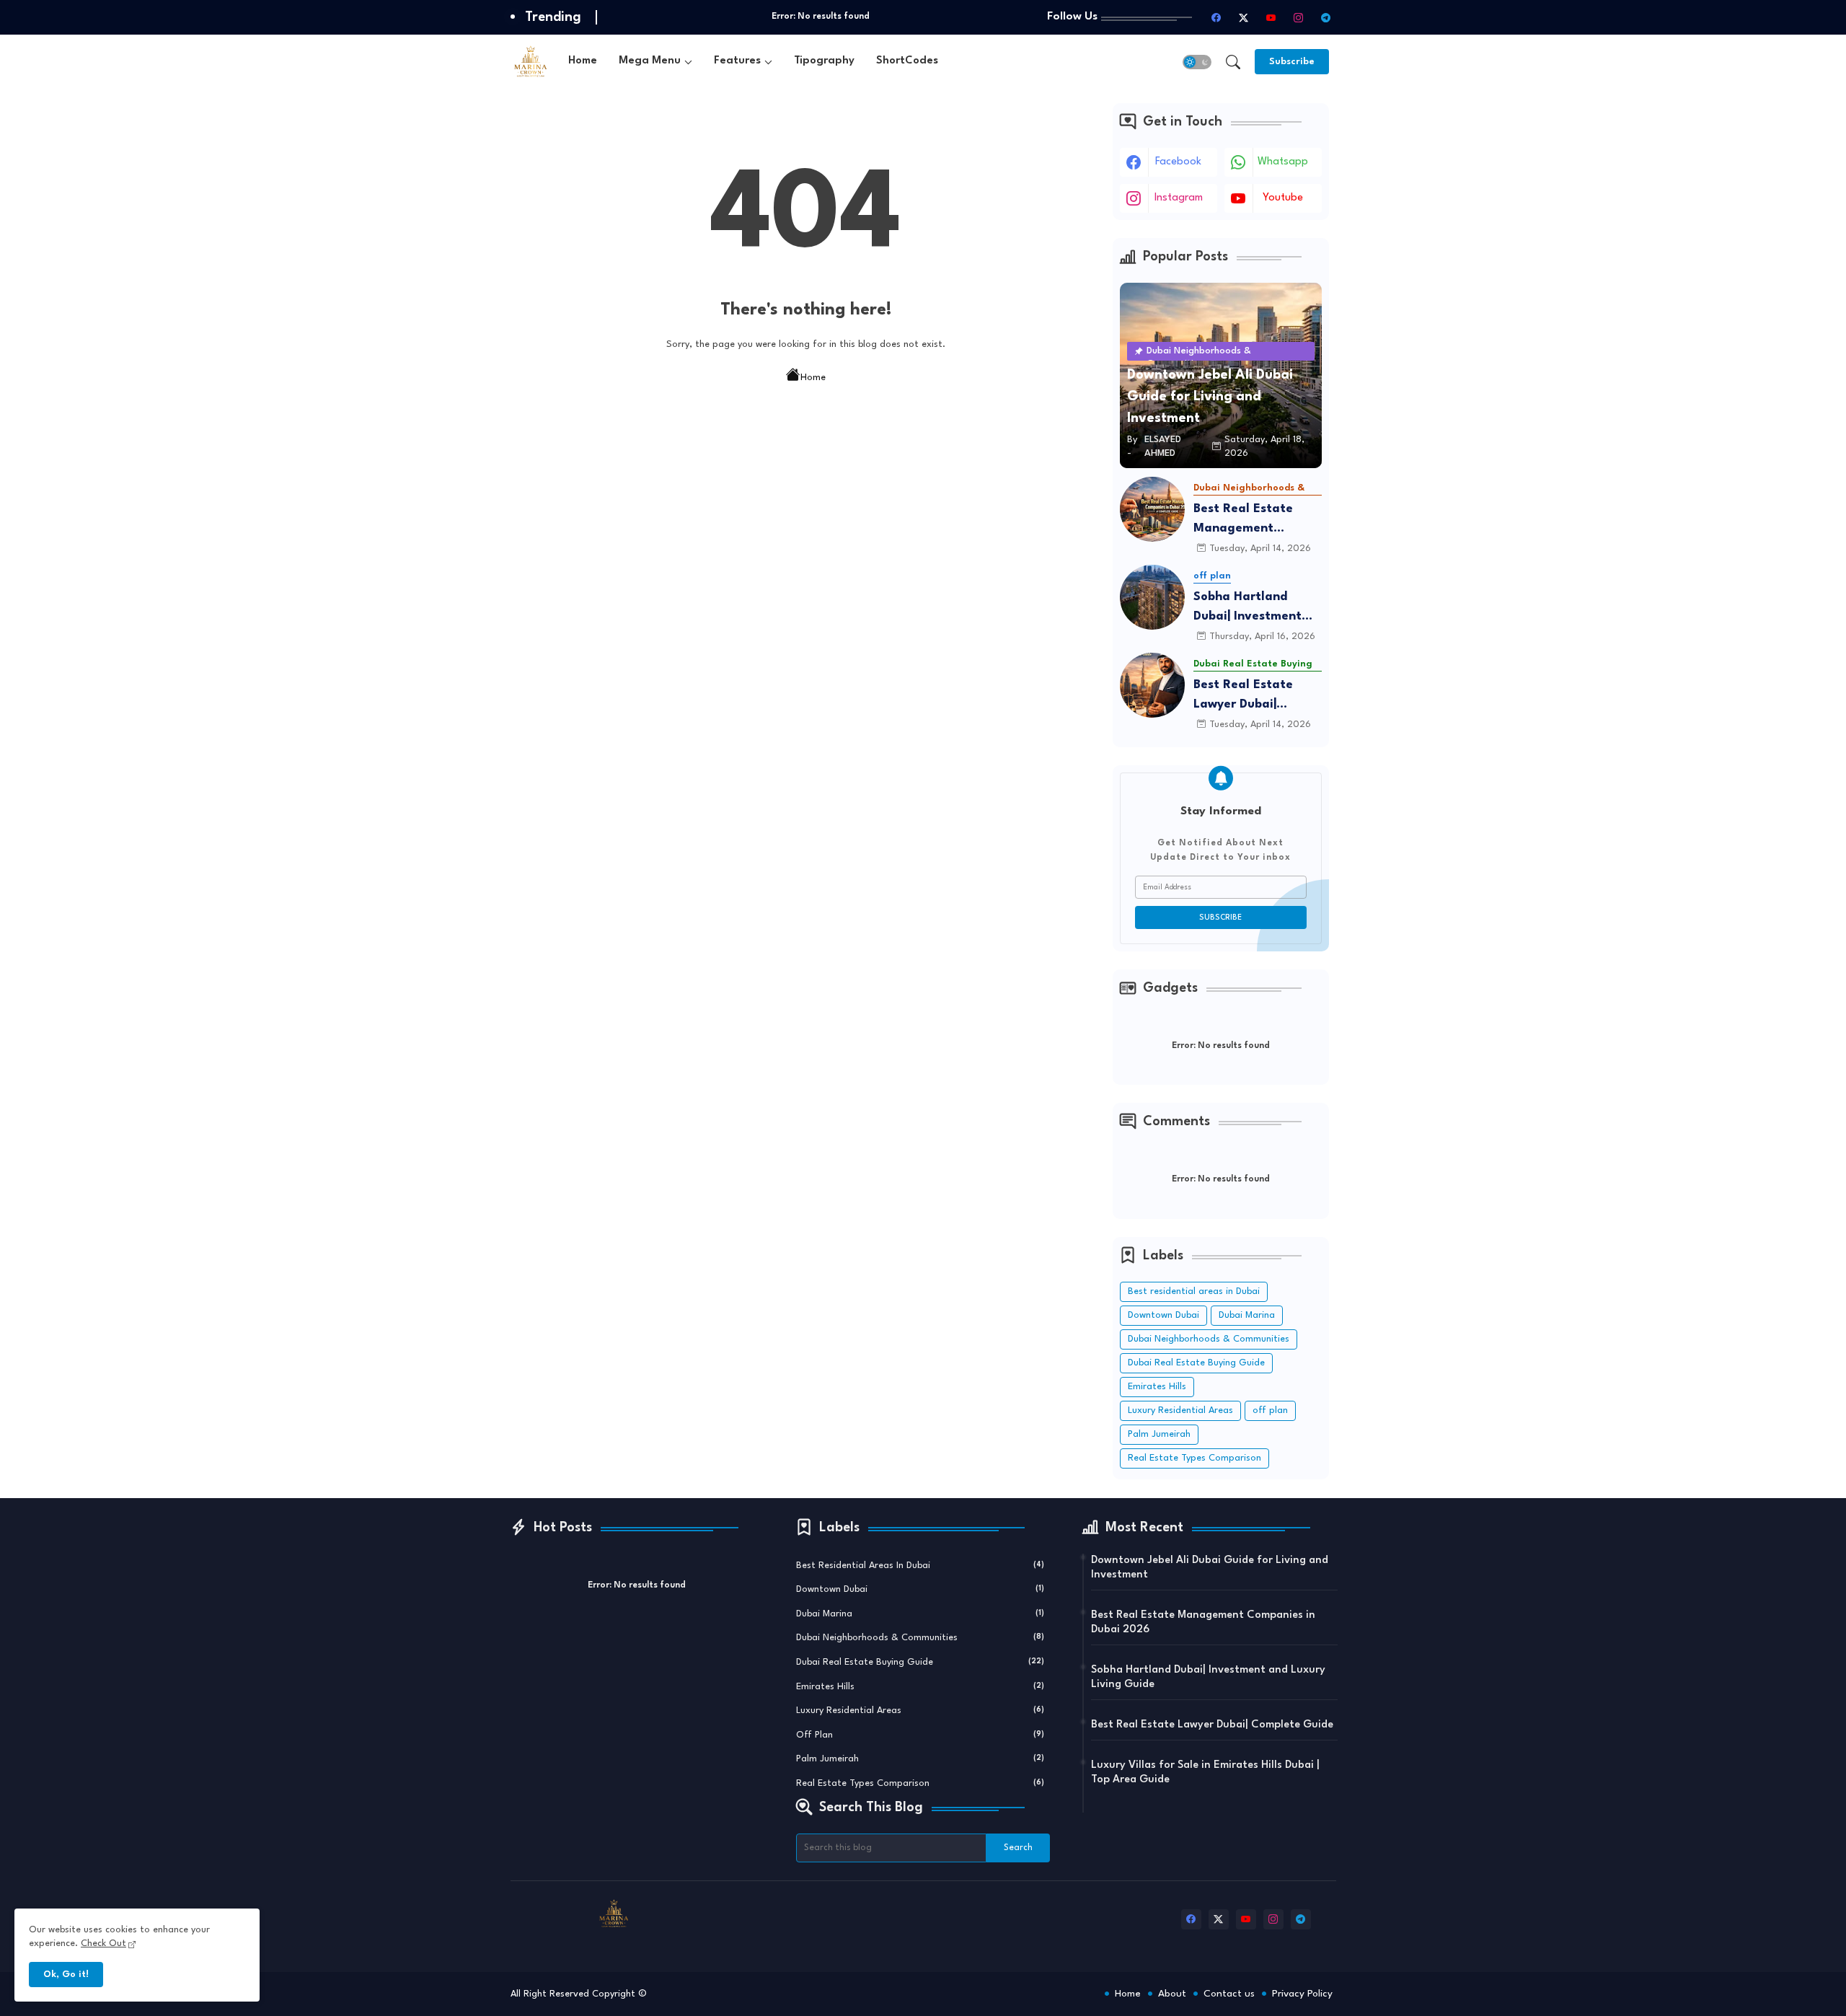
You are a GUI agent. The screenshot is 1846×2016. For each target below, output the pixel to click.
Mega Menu (650, 61)
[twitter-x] (1244, 17)
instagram (1179, 198)
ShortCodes (907, 61)
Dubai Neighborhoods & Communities (1209, 1339)
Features (737, 61)
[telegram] (1326, 17)
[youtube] (1271, 17)
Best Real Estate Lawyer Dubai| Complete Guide (1243, 696)
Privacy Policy (1302, 1994)
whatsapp (1283, 162)
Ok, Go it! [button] (66, 1975)
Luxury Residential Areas (1180, 1410)
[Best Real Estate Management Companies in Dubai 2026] (1152, 509)
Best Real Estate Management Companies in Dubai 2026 (1252, 520)
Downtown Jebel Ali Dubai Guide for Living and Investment (1210, 1568)
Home (583, 61)
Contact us (1229, 1994)
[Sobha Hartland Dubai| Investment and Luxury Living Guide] (1152, 597)
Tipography (824, 61)
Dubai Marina (1247, 1315)
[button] (1197, 62)
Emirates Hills (1157, 1387)
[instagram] (1299, 17)
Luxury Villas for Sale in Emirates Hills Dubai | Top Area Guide (1205, 1773)
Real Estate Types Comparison (1194, 1458)
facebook (1178, 162)
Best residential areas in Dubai (1194, 1291)
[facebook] (1216, 17)
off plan (1270, 1410)
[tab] (583, 62)
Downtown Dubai (1163, 1315)
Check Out (103, 1944)
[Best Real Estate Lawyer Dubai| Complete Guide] (1152, 685)
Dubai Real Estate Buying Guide (1196, 1363)
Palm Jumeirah (1159, 1434)
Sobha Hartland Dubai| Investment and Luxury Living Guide (1247, 608)
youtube (1283, 198)
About (1172, 1994)
